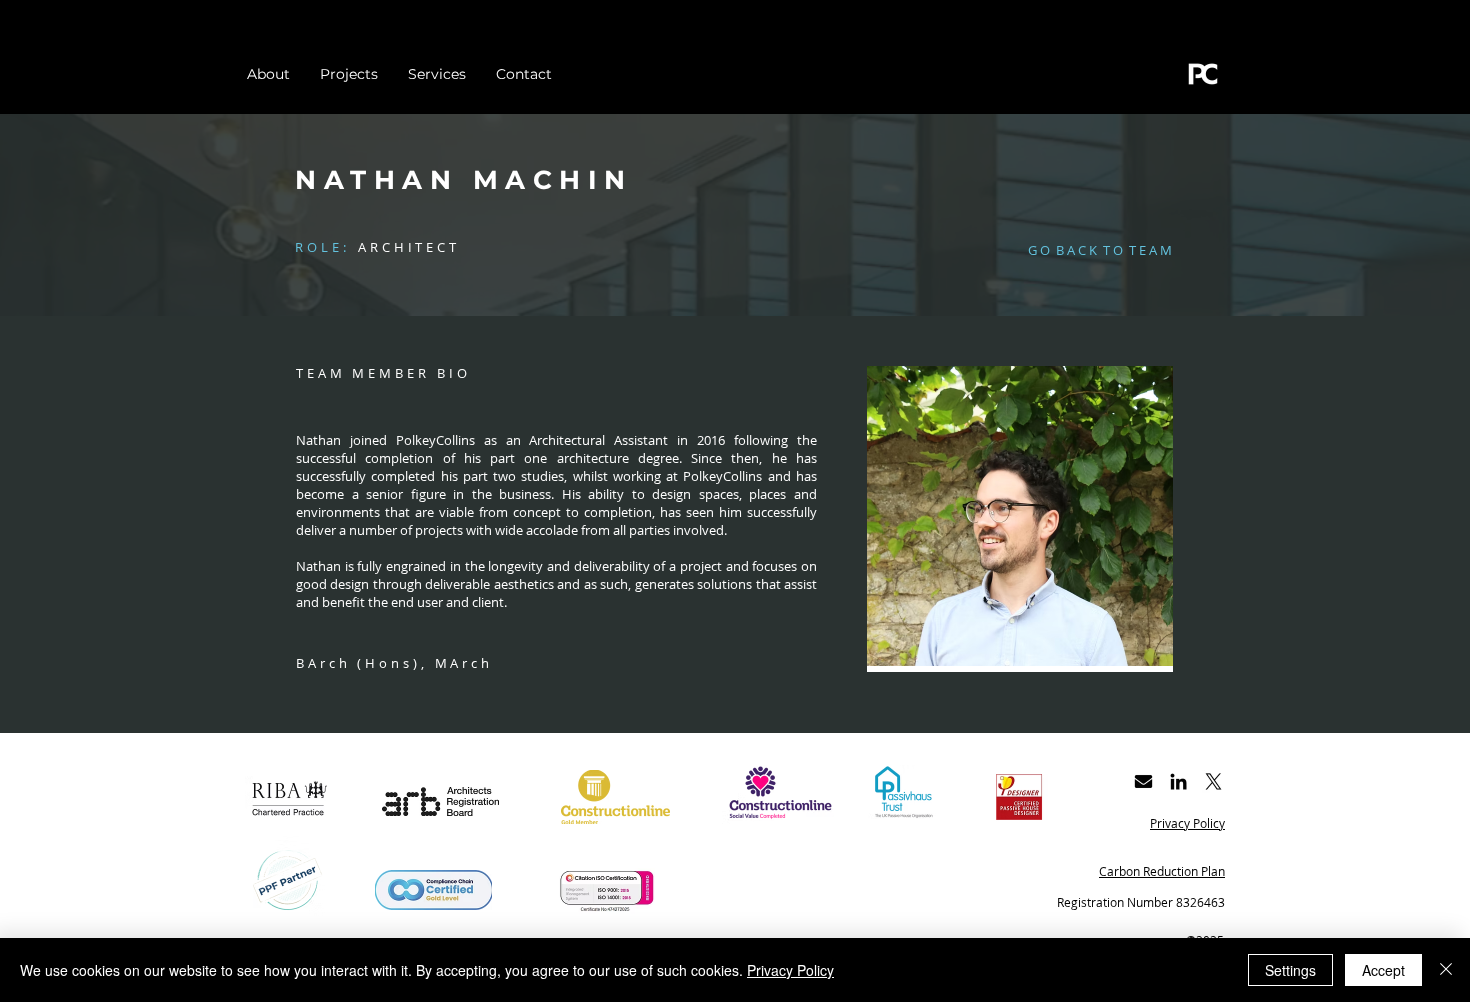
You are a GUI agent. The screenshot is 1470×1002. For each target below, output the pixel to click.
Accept (1383, 970)
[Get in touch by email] (1143, 781)
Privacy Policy (790, 970)
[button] (1099, 250)
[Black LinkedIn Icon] (1178, 781)
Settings (1290, 970)
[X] (1213, 781)
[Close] (1446, 970)
